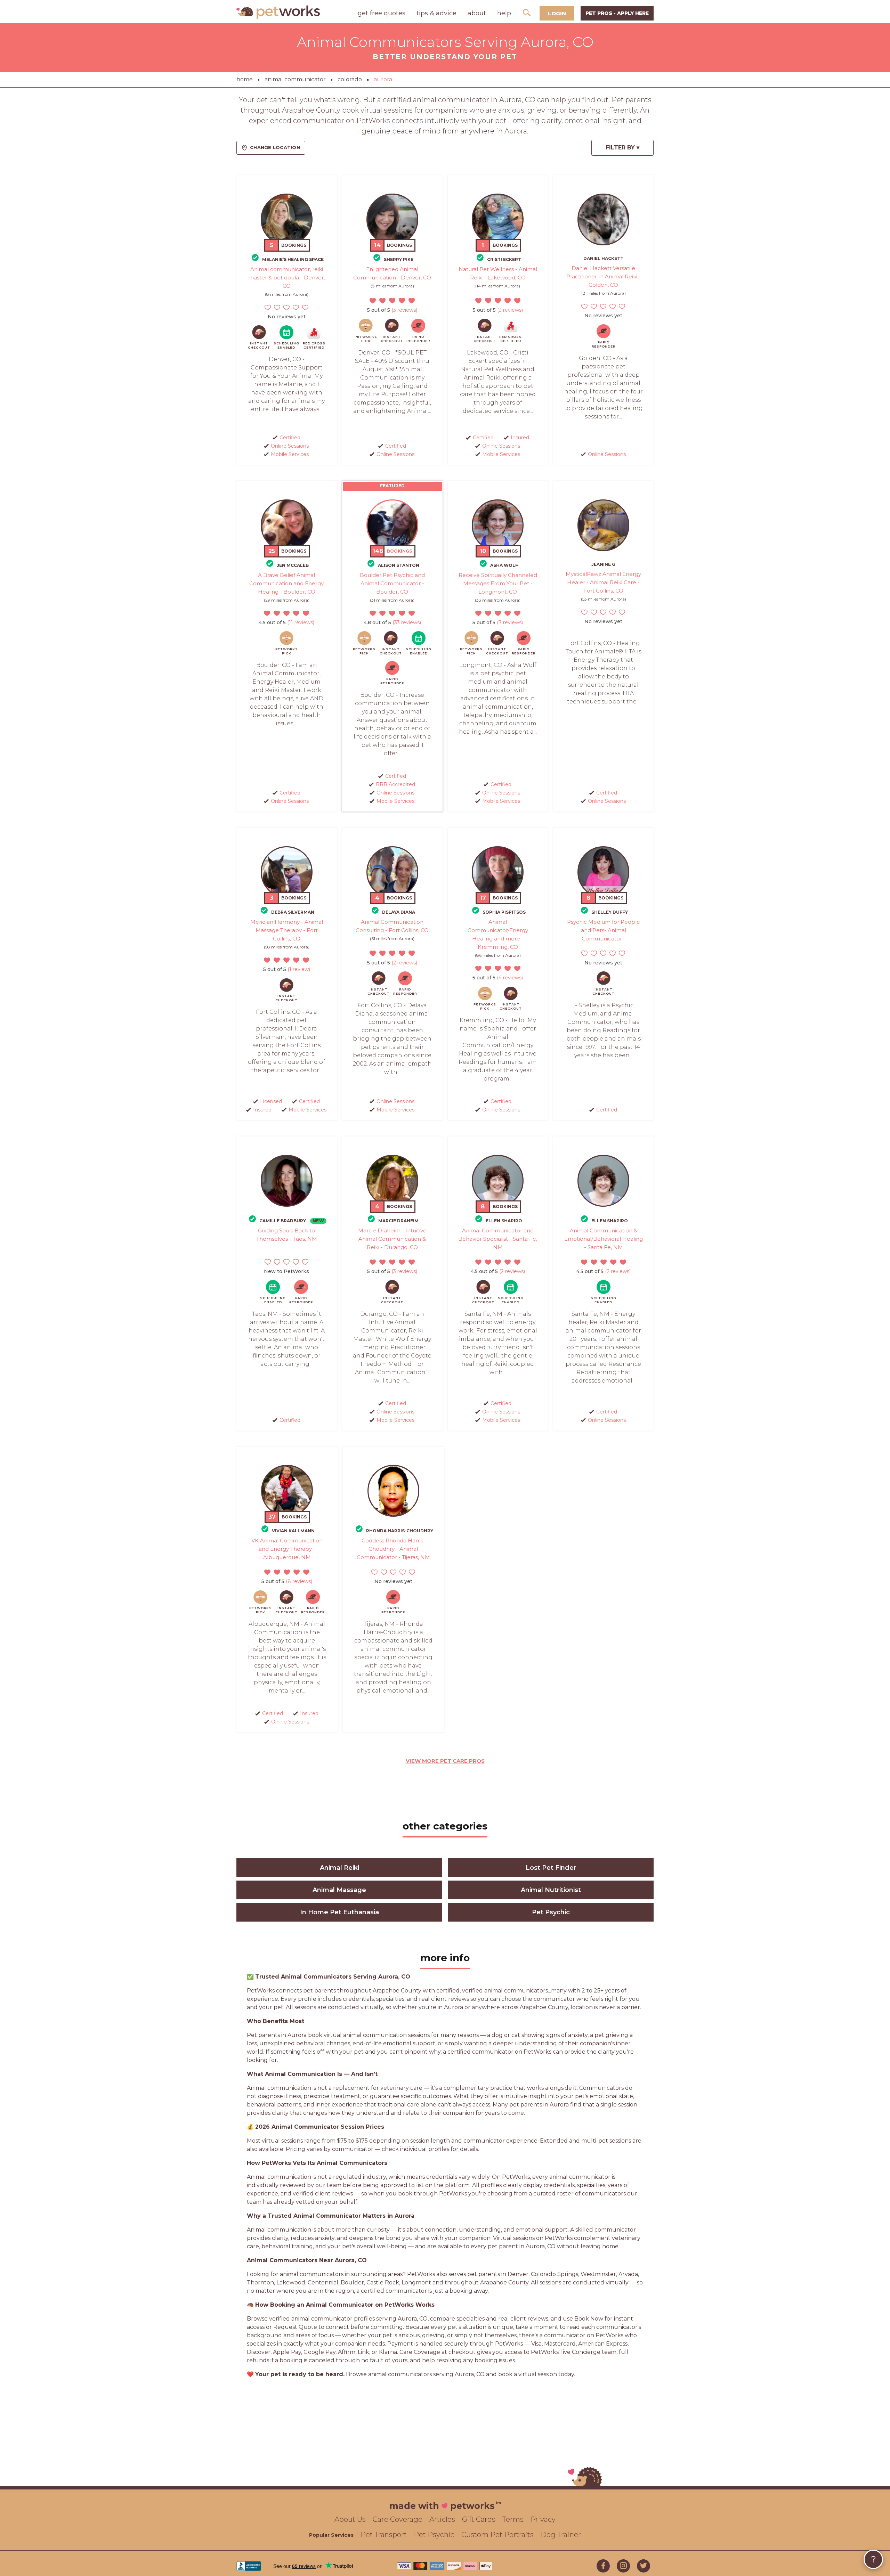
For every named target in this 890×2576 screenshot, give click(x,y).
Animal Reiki (339, 1868)
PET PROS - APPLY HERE (617, 13)
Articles (442, 2519)
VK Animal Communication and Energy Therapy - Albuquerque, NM (287, 1549)
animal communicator (295, 79)
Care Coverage (398, 2519)
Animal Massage (339, 1890)
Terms (513, 2519)
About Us (350, 2519)
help (504, 13)
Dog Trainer (561, 2535)
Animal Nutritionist (551, 1890)
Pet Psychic (551, 1912)
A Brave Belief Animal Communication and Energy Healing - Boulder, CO (286, 583)
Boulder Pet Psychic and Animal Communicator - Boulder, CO (392, 583)
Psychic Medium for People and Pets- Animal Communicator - (604, 930)
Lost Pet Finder (551, 1868)
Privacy (543, 2519)
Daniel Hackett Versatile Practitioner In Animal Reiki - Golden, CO (604, 276)
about (477, 13)
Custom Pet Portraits (497, 2535)
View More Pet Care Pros (445, 1761)
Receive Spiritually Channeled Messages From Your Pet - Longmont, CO (498, 583)
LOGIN (557, 13)
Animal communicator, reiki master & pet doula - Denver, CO (286, 278)
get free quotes (382, 13)
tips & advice (436, 13)
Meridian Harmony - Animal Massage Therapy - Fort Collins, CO (287, 930)
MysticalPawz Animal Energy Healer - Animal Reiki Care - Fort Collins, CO (603, 582)
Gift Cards (479, 2519)
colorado (350, 79)
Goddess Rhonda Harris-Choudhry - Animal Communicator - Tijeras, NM (393, 1549)
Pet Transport (384, 2535)
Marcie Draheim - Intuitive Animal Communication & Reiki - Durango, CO (392, 1239)
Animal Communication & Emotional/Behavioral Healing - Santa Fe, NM (604, 1239)
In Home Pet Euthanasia (339, 1912)
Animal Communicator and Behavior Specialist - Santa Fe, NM (498, 1239)
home (245, 79)
